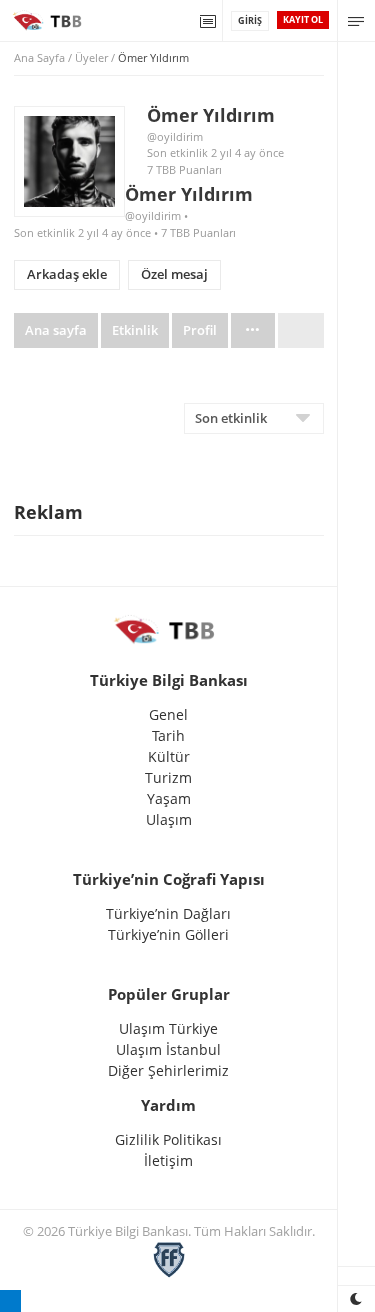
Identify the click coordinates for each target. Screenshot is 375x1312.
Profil (200, 330)
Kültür (169, 756)
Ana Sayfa (39, 57)
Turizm (168, 777)
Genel (168, 714)
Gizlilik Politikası (168, 1139)
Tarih (168, 735)
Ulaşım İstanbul (168, 1049)
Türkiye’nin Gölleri (168, 934)
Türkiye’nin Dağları (168, 913)
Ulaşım (169, 819)
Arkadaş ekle (67, 274)
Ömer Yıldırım (211, 115)
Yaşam (169, 798)
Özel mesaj (174, 274)
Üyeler (91, 57)
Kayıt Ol (303, 19)
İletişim (168, 1160)
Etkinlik (135, 330)
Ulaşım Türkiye (168, 1028)
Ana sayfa (56, 330)
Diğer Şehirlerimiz (168, 1070)
